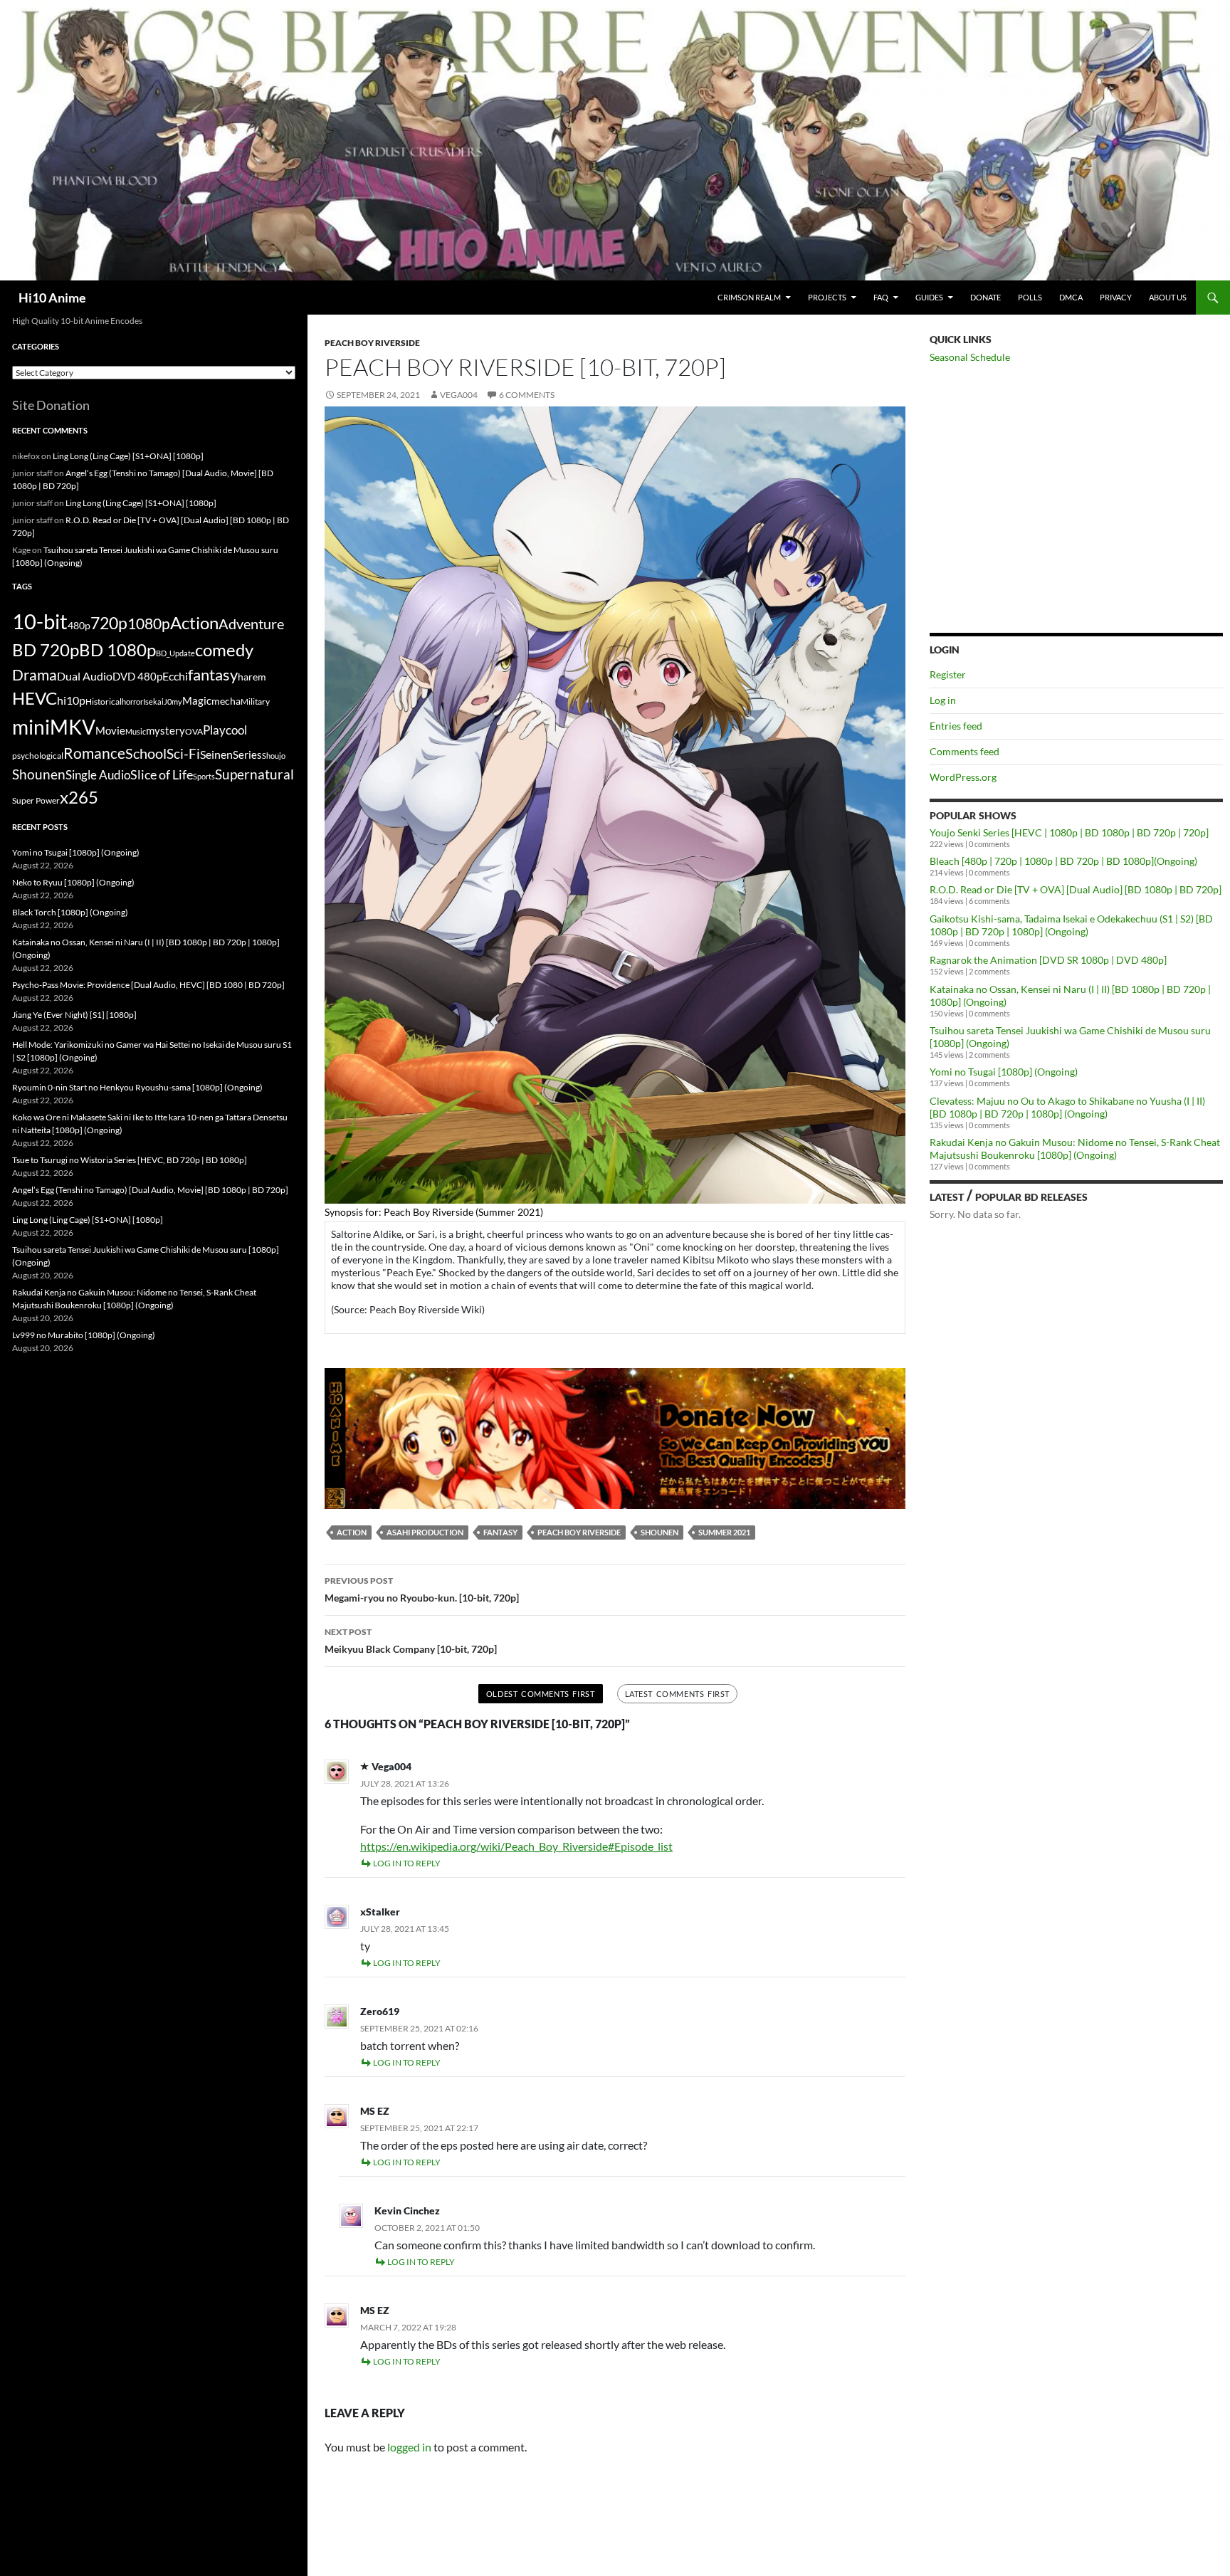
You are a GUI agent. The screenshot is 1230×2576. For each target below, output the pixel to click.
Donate (985, 297)
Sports (204, 776)
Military (255, 701)
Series (247, 755)
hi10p (71, 700)
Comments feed (964, 751)
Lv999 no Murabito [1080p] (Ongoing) (84, 1335)
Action (352, 1532)
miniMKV (54, 727)
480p (79, 625)
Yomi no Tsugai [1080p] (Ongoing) (1004, 1072)
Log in (943, 700)
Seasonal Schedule (970, 357)
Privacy (1116, 297)
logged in (409, 2447)
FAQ (881, 297)
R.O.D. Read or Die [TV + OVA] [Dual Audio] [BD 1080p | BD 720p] (1076, 889)
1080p (149, 623)
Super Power (36, 800)
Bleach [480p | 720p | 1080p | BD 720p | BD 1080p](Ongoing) (1063, 861)
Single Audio (98, 775)
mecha (226, 701)
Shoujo (274, 756)
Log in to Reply (407, 1863)
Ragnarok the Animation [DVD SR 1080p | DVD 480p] (1048, 960)
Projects (827, 297)
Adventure (251, 624)
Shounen (659, 1532)
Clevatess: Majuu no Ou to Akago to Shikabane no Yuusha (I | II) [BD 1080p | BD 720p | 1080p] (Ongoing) (1067, 1107)
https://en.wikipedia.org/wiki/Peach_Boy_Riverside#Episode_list (516, 1846)
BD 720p (46, 650)
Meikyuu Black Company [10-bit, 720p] (411, 1641)
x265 (79, 797)
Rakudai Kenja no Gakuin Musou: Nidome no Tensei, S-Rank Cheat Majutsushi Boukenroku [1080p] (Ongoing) (1075, 1148)
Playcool (225, 730)
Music (136, 731)
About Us (1168, 297)
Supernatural (254, 774)
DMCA (1071, 297)
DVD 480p (137, 677)
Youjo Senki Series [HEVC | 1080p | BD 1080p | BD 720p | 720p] (1069, 832)
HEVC (35, 698)
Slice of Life (162, 774)
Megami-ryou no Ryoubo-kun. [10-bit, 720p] (422, 1589)
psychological (38, 756)
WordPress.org (963, 777)
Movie (110, 730)
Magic (197, 701)
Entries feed (956, 726)
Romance (94, 753)
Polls (1030, 297)
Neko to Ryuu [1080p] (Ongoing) (73, 882)
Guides (929, 297)
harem (252, 677)
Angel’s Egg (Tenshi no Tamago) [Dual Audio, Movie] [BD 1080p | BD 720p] (150, 1190)
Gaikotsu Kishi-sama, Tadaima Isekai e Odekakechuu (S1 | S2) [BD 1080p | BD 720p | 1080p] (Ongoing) (1071, 925)
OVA (194, 731)
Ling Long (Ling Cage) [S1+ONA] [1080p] (128, 456)
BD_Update (175, 653)
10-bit (40, 621)
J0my (173, 701)
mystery (165, 730)
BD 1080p (117, 650)
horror (132, 701)
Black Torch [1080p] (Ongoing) (70, 912)
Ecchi (175, 676)
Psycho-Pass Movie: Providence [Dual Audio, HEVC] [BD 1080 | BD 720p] (148, 985)
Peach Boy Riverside (372, 343)
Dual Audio (85, 676)
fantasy (500, 1532)
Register (948, 674)
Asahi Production (425, 1532)
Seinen (216, 755)
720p (109, 623)
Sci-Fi (183, 754)
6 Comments (527, 395)
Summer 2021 (724, 1532)
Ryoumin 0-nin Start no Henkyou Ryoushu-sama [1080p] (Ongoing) (137, 1087)
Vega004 (459, 395)
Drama (35, 674)
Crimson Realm (749, 297)
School (146, 753)
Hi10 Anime (52, 298)
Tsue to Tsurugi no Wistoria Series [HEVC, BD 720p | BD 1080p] (130, 1160)
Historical (104, 701)
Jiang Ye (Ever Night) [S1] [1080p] (74, 1015)
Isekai (153, 701)
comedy (224, 650)
